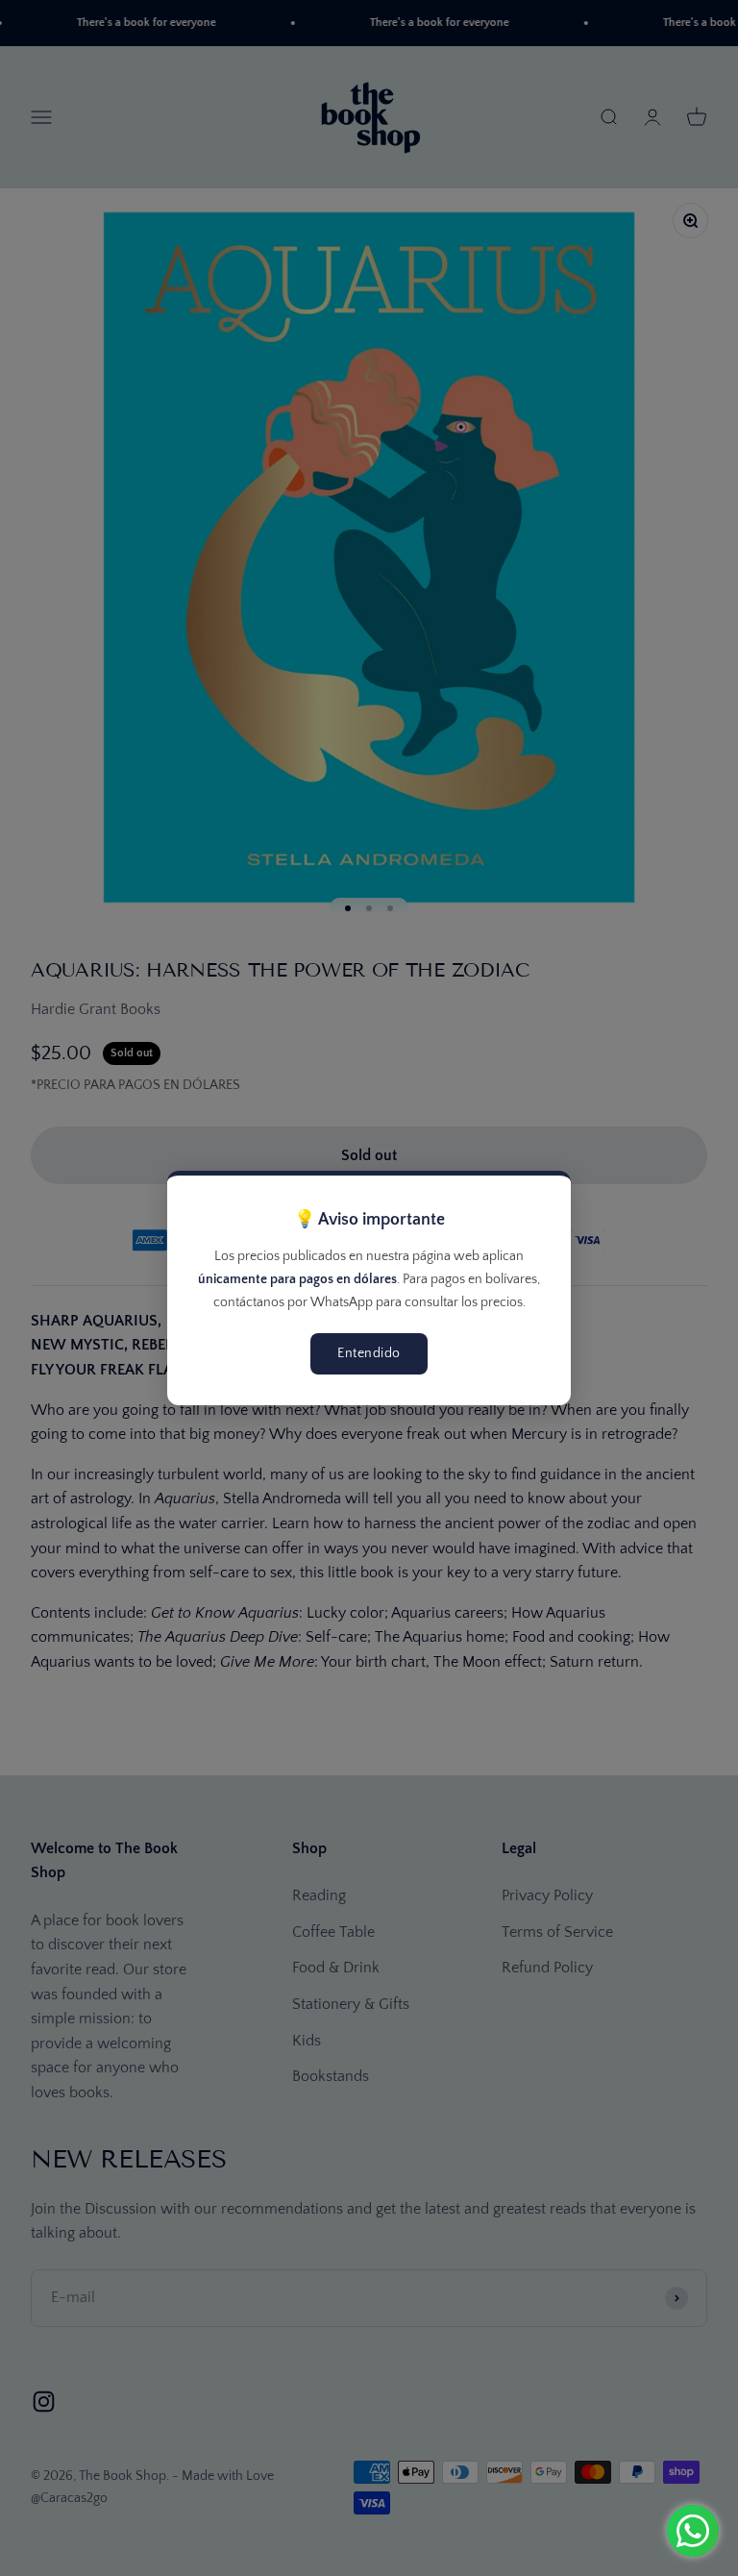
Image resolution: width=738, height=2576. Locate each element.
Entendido (369, 1353)
